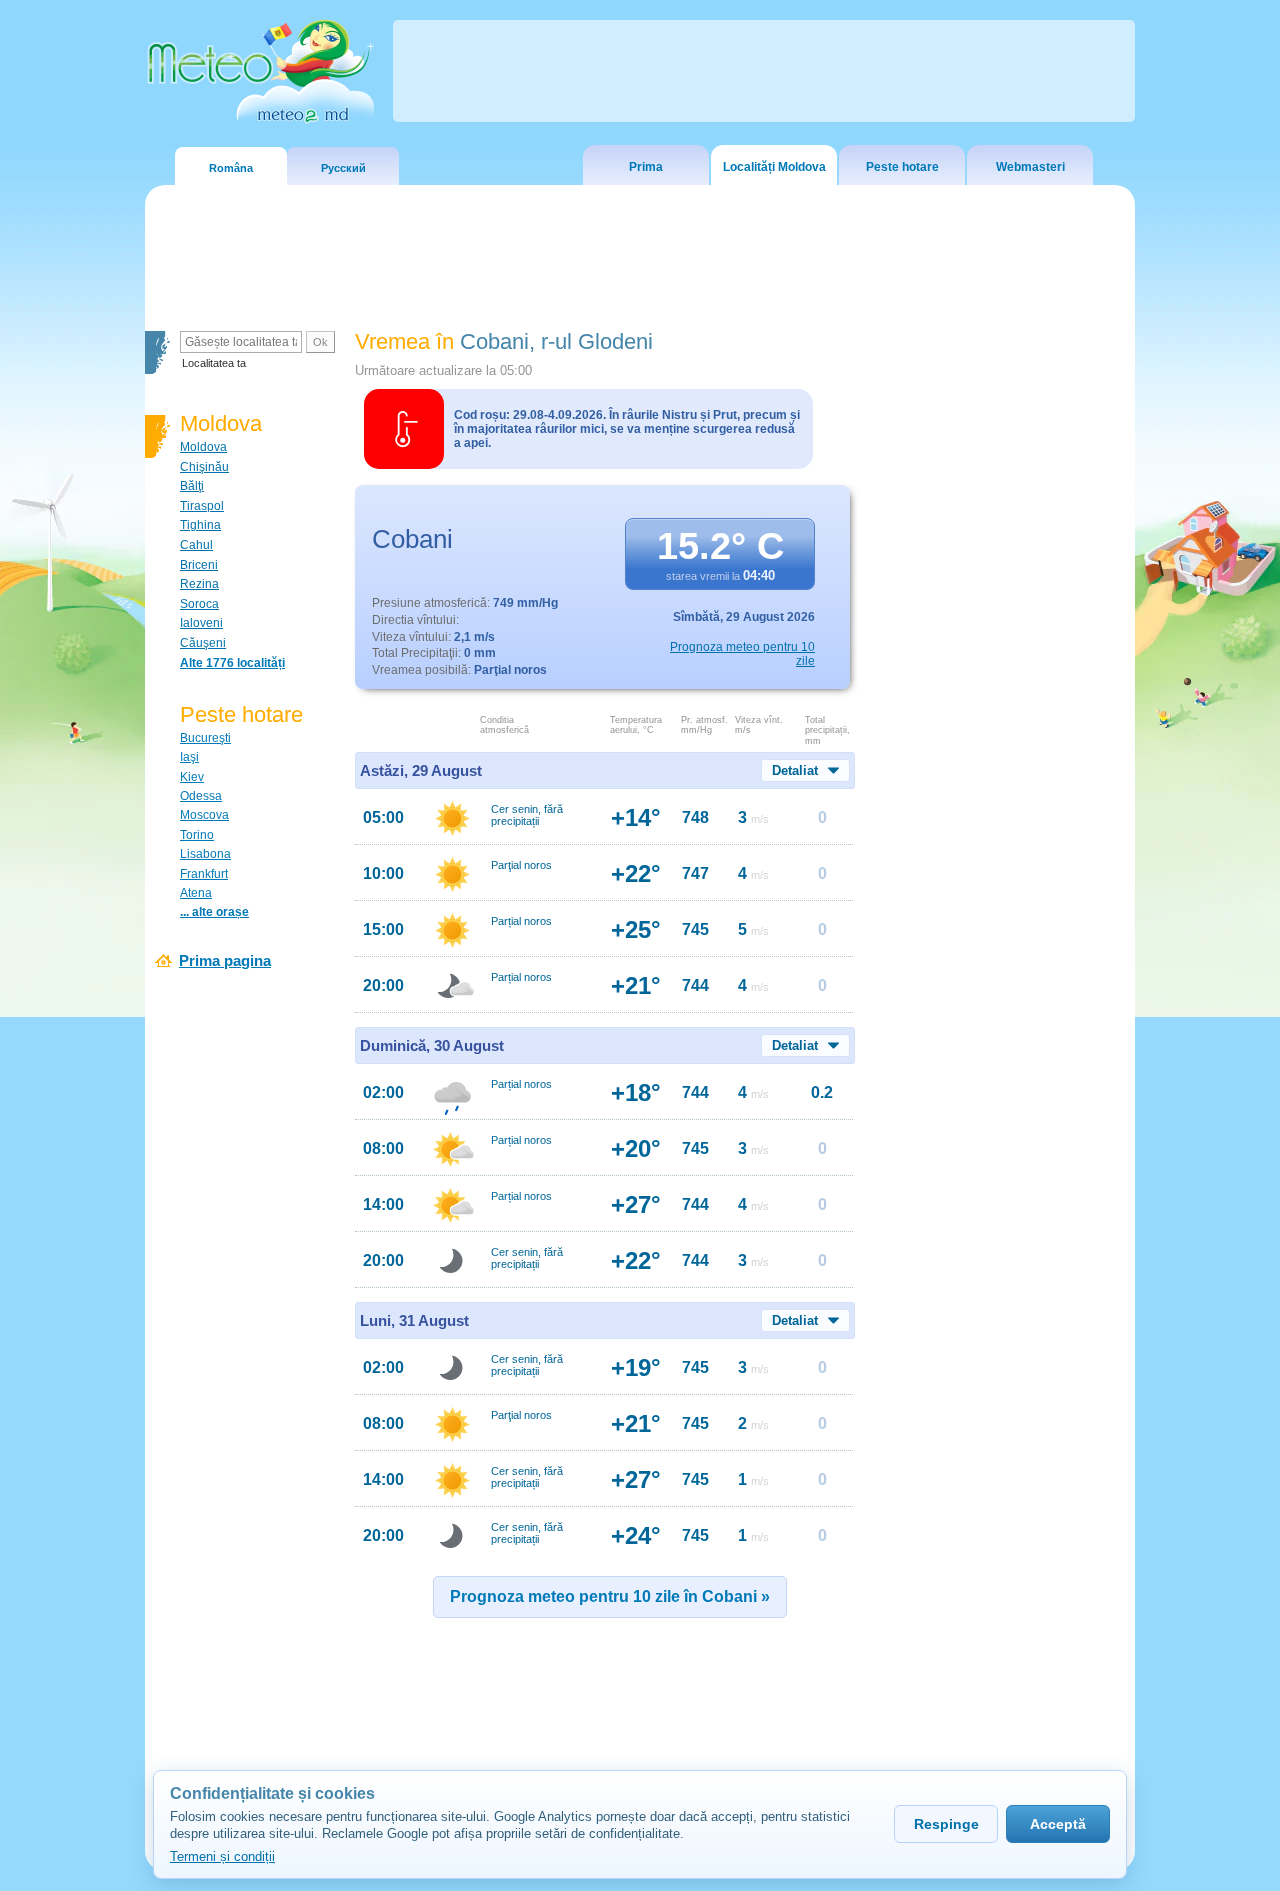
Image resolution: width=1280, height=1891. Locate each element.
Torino (197, 835)
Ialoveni (201, 623)
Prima (646, 167)
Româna (231, 168)
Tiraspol (202, 506)
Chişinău (204, 467)
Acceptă (1058, 1824)
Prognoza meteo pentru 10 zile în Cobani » (610, 1596)
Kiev (192, 777)
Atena (196, 893)
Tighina (200, 525)
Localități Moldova (774, 167)
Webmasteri (1030, 167)
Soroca (199, 604)
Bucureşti (205, 738)
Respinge (946, 1824)
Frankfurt (204, 874)
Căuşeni (203, 643)
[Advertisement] (999, 675)
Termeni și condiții (222, 1856)
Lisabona (205, 854)
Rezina (199, 584)
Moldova (203, 447)
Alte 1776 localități (232, 663)
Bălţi (192, 486)
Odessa (201, 796)
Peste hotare (902, 167)
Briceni (199, 565)
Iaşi (189, 757)
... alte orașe (214, 912)
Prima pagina (225, 960)
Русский (343, 168)
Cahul (196, 545)
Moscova (204, 815)
